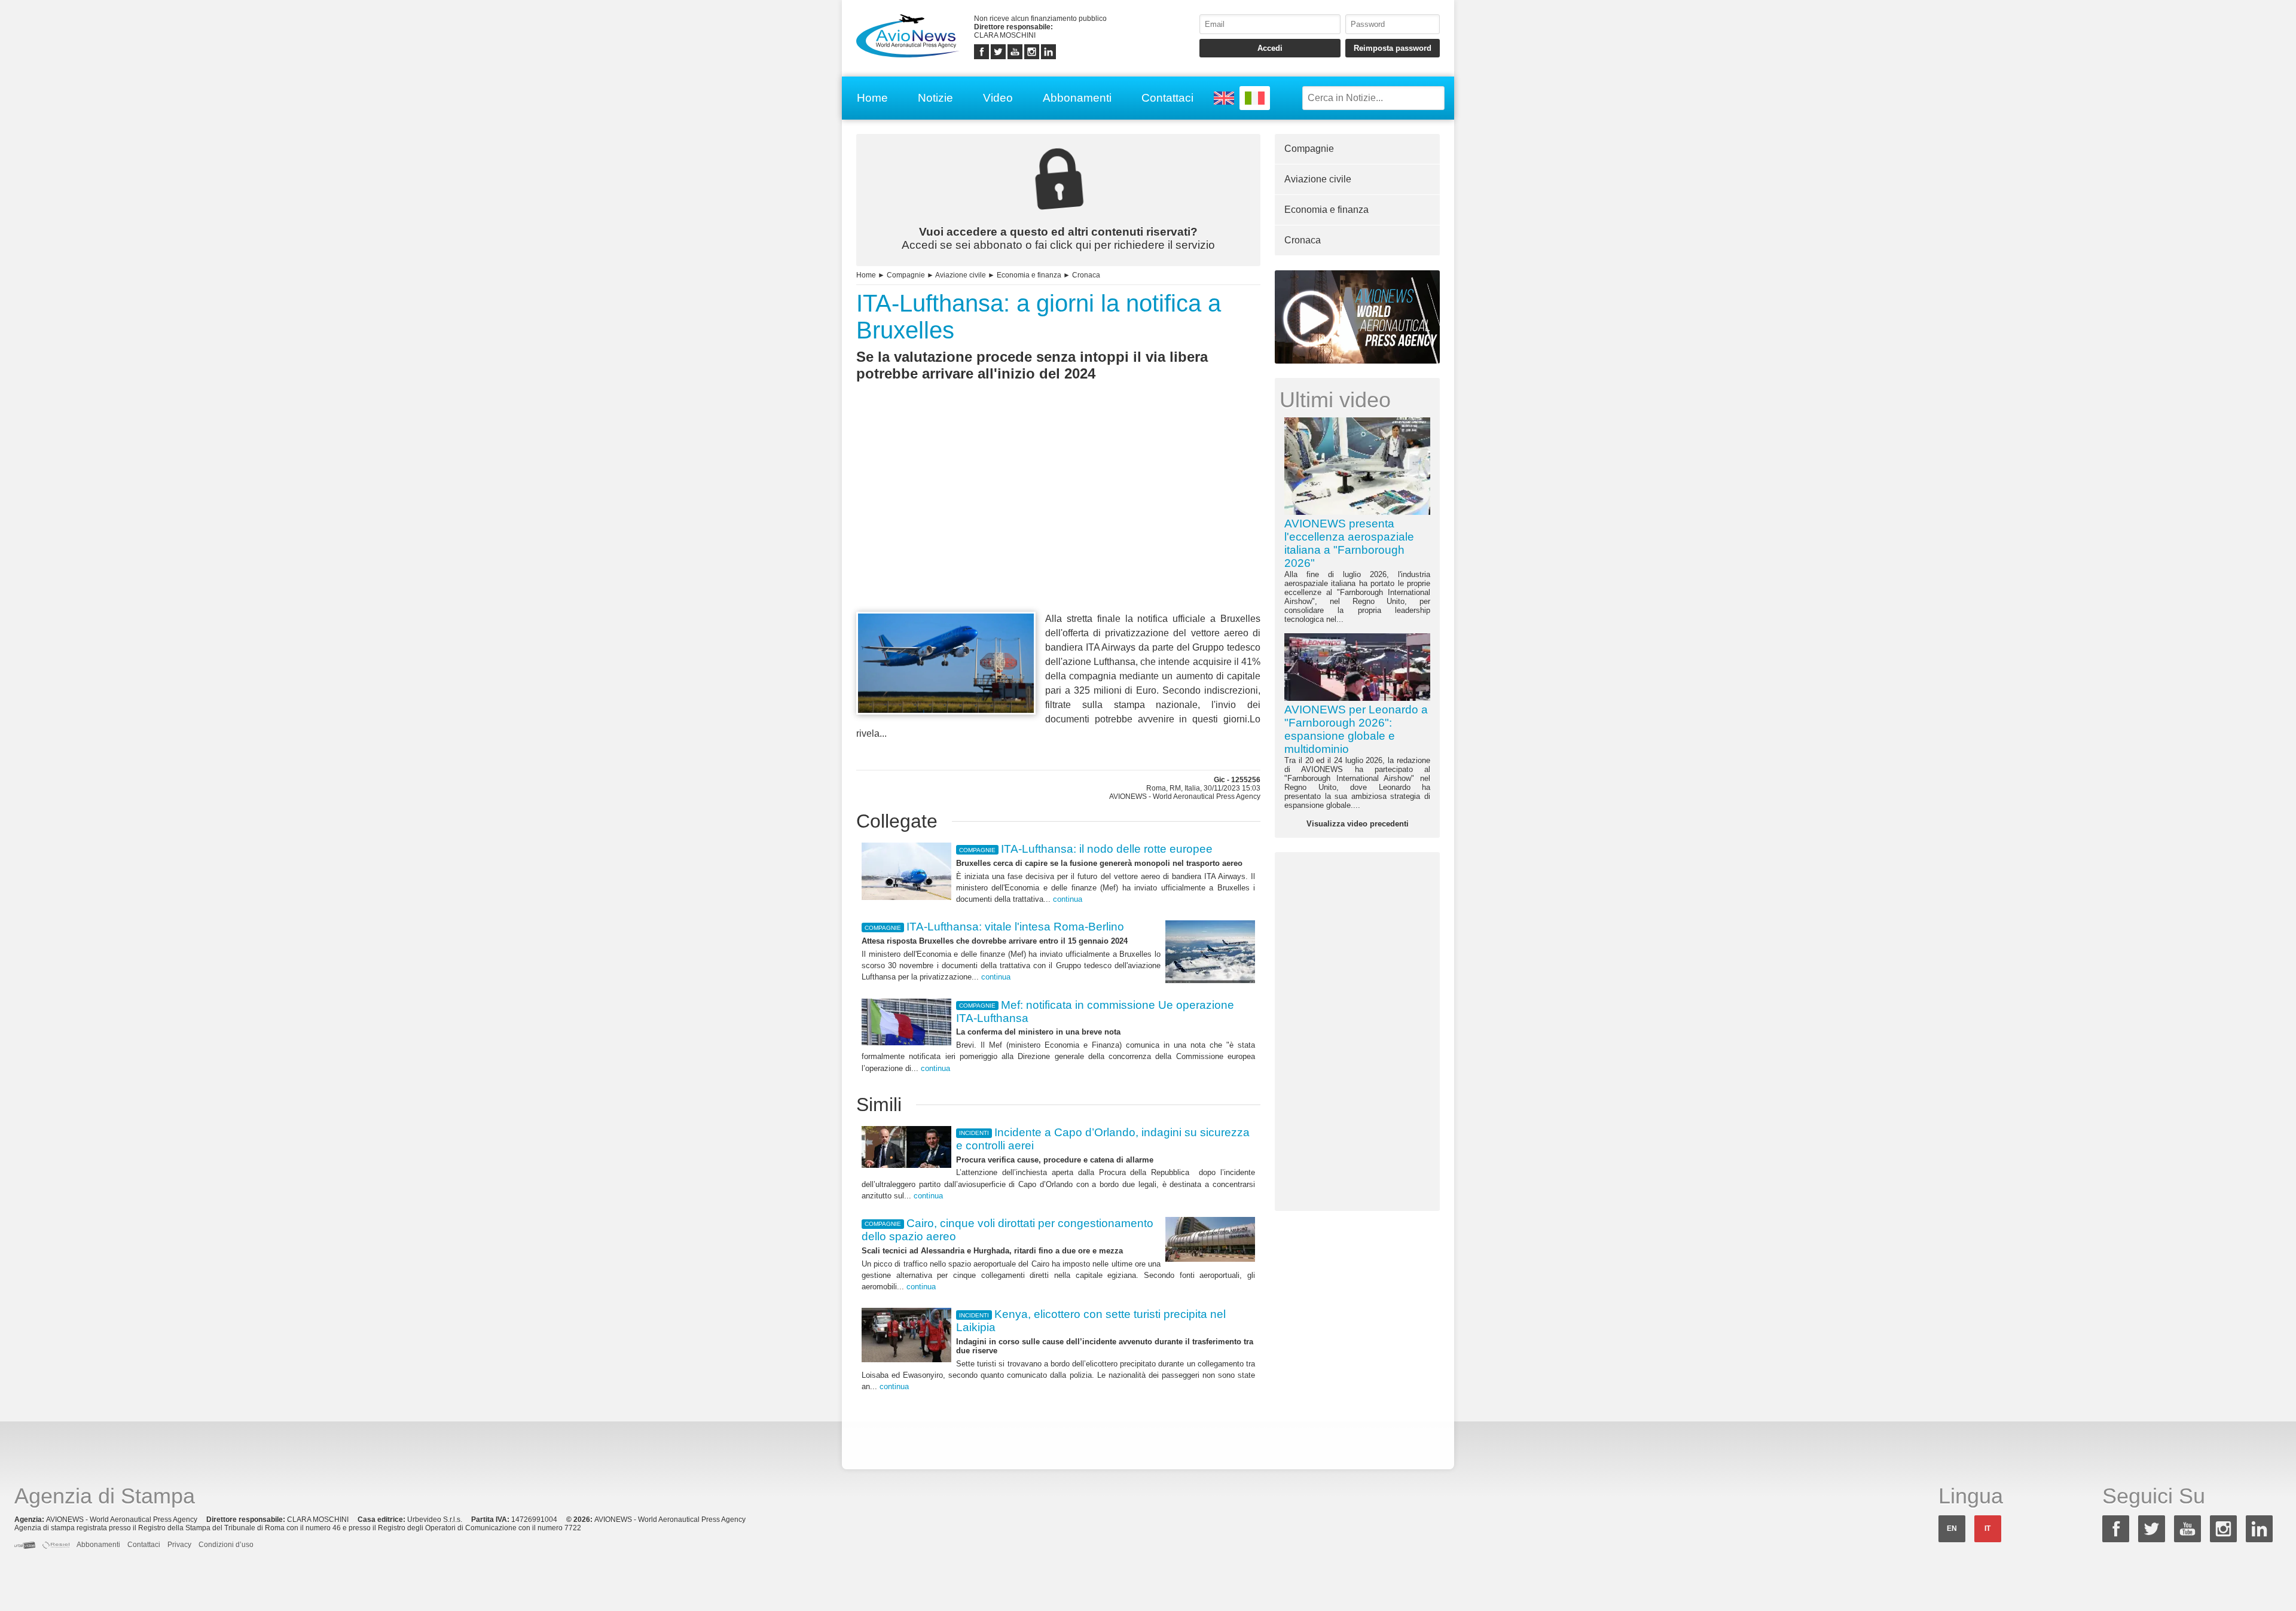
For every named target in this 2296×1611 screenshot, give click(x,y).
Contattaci (1167, 98)
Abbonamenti (1077, 98)
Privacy (179, 1545)
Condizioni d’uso (226, 1545)
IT (1987, 1528)
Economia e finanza (1029, 275)
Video (998, 98)
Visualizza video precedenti (1358, 824)
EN (1952, 1528)
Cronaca (1086, 275)
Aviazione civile (961, 275)
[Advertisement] (1058, 518)
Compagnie (906, 275)
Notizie (935, 98)
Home (872, 98)
